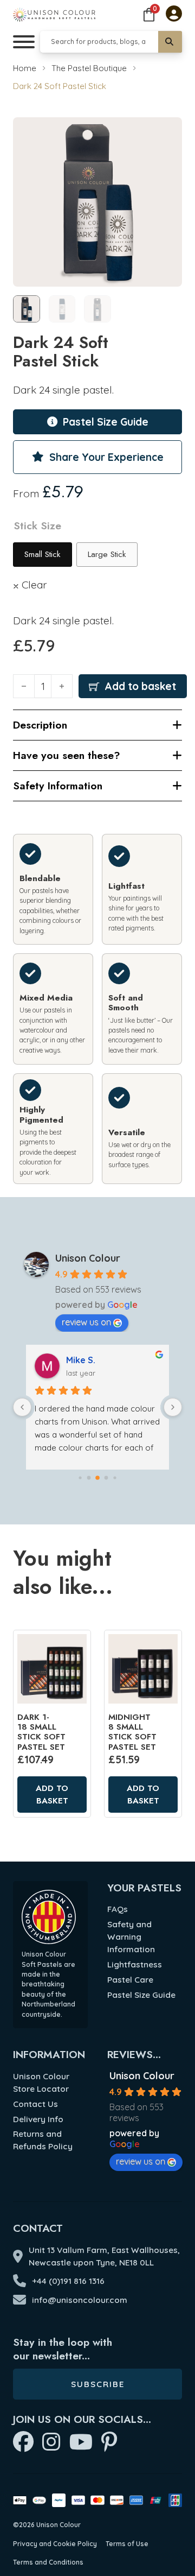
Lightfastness (135, 1964)
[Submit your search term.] (170, 42)
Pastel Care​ (130, 1980)
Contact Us (35, 2104)
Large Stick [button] (107, 554)
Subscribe (98, 2384)
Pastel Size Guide (141, 1995)
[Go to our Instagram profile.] (51, 2443)
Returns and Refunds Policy (43, 2140)
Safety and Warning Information (131, 1937)
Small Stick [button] (43, 554)
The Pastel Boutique (89, 68)
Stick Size (37, 526)
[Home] (54, 14)
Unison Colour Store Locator (41, 2083)
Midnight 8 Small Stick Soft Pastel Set (132, 1732)
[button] (167, 132)
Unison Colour (88, 1258)
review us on (86, 1322)
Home (25, 68)
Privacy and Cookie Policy (55, 2544)
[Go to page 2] (97, 1478)
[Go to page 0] (80, 1477)
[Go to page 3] (106, 1477)
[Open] (24, 42)
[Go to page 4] (115, 1477)
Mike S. (81, 1360)
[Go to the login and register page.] (174, 15)
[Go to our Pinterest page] (109, 2443)
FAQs (118, 1909)
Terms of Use (127, 2544)
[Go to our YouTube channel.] (81, 2443)
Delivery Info (38, 2119)
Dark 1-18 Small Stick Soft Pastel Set (41, 1732)
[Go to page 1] (89, 1477)
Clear (34, 585)
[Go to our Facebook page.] (23, 2443)
